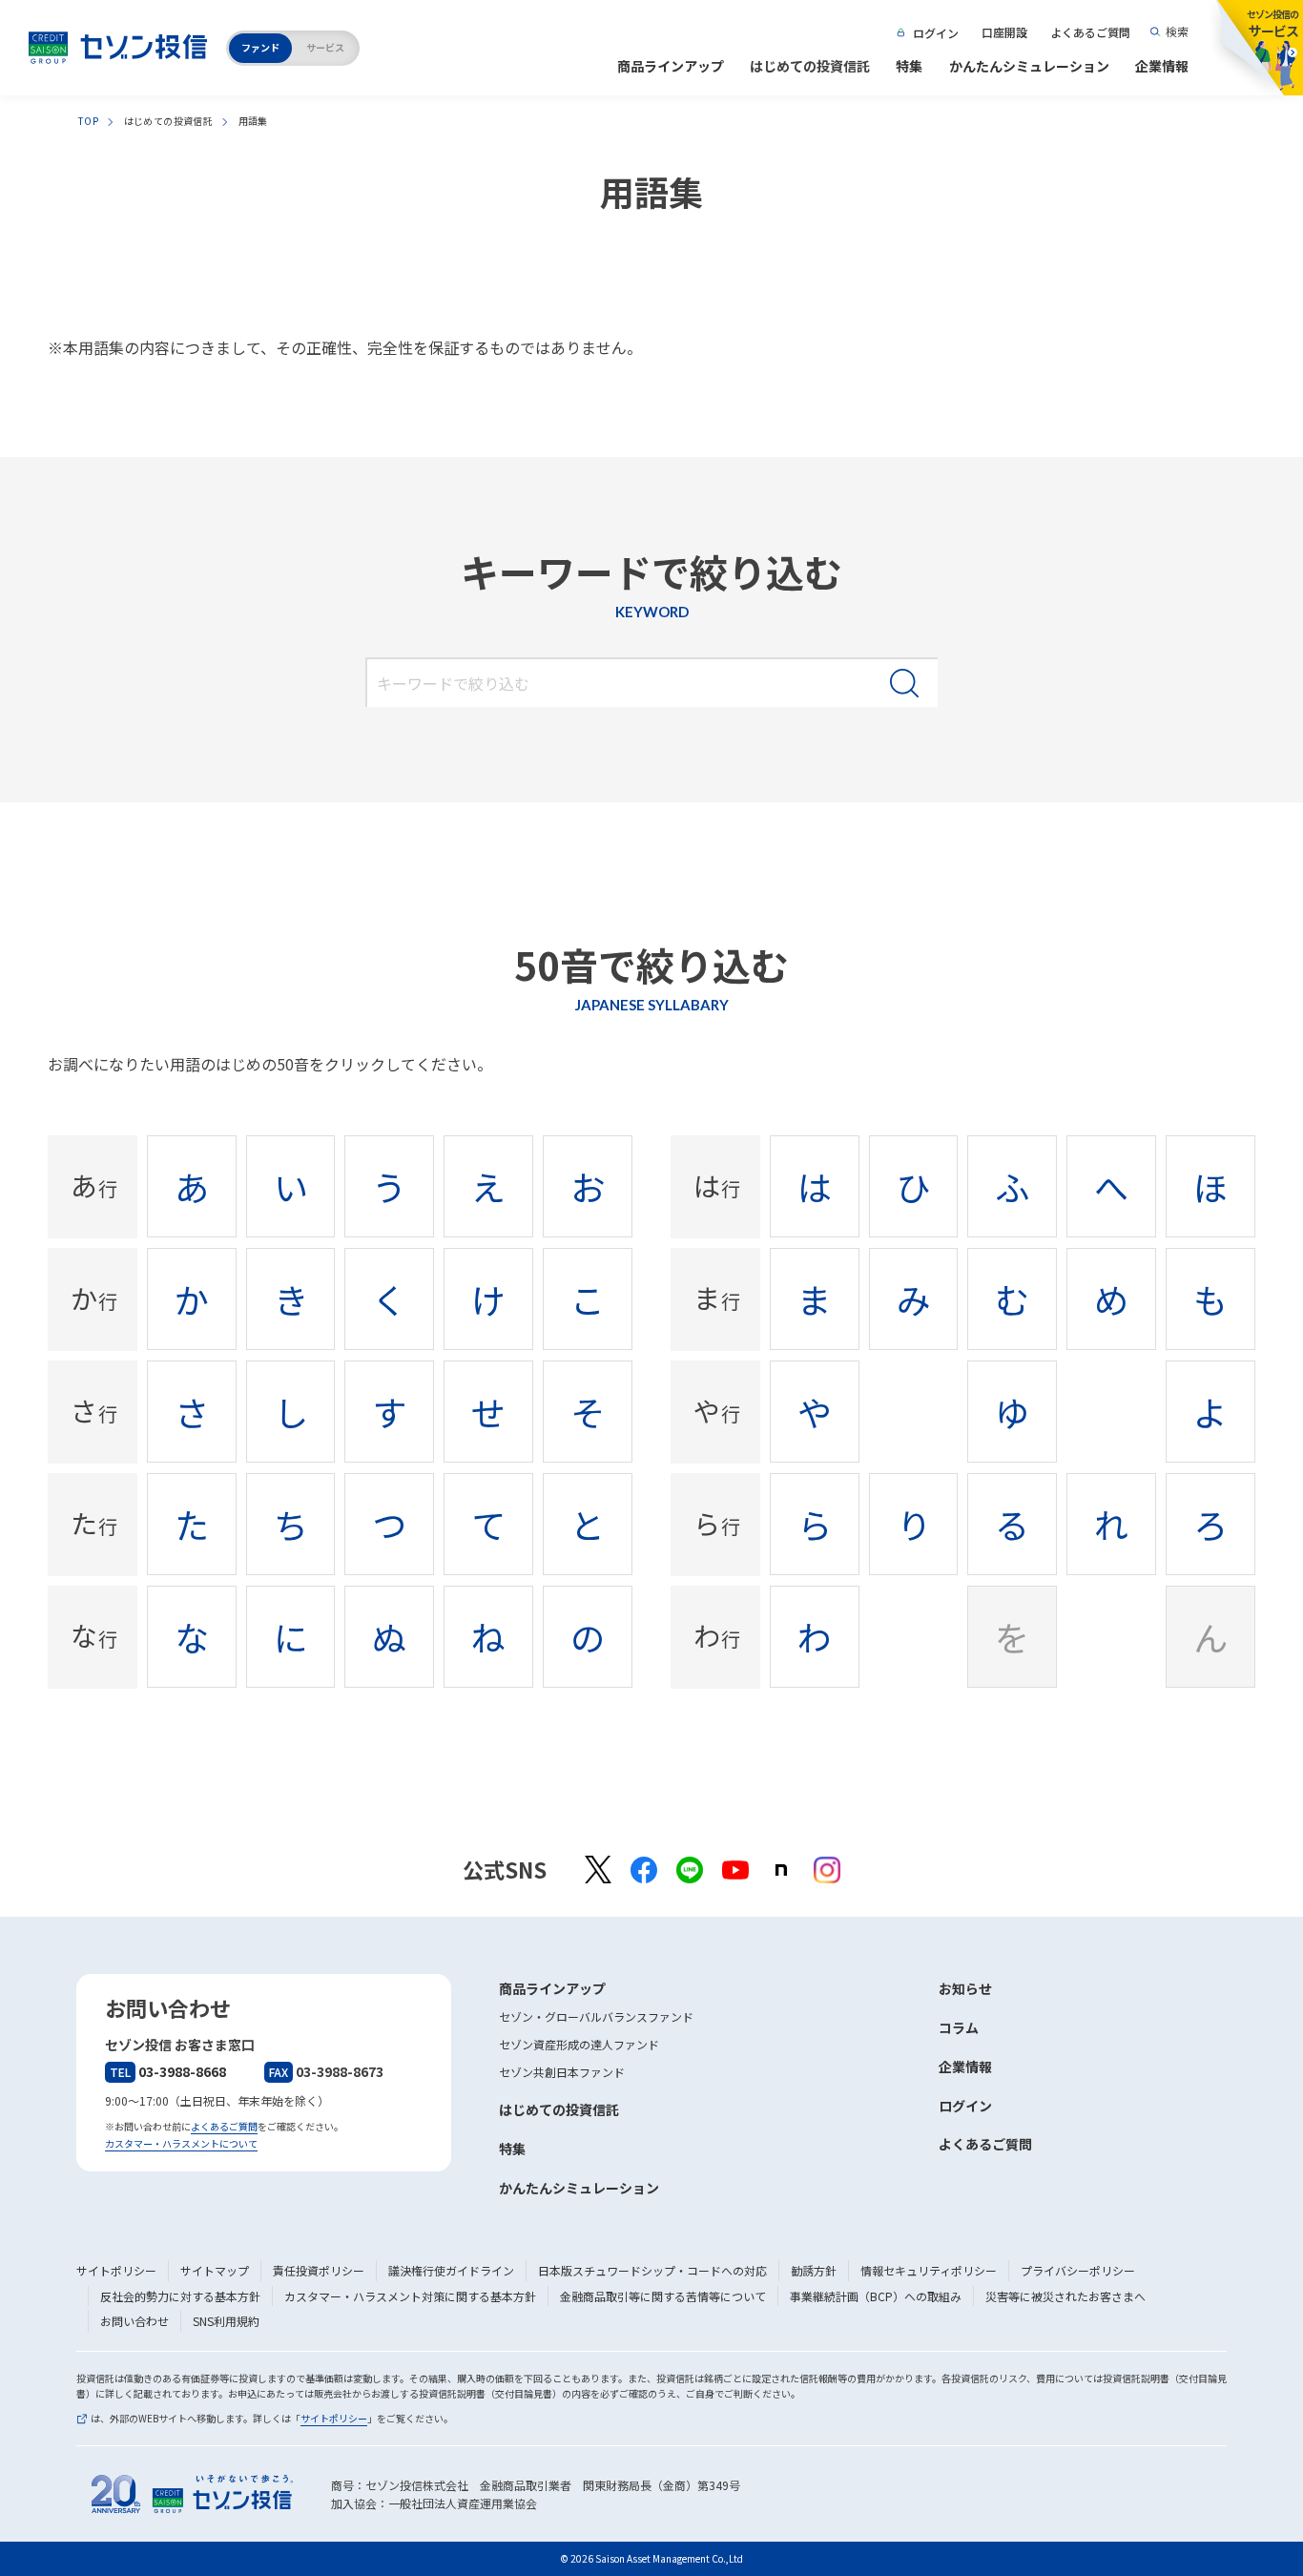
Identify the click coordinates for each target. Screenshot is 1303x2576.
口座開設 (1004, 32)
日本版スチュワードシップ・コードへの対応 (652, 2270)
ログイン (936, 33)
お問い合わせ (134, 2321)
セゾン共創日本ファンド (562, 2072)
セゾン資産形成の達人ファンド (579, 2044)
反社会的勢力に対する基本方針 (180, 2296)
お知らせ (965, 1988)
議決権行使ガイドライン (451, 2270)
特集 (909, 66)
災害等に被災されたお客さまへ (1065, 2296)
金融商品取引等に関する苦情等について (663, 2296)
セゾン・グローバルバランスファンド (596, 2016)
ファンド (260, 47)
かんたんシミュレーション (1029, 66)
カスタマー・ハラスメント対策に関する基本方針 (410, 2296)
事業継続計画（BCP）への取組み (876, 2296)
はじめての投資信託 (810, 66)
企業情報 (1162, 66)
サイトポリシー (116, 2270)
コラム (959, 2027)
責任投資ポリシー (319, 2270)
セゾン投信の (1272, 23)
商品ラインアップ (671, 66)
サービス (325, 47)
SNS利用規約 (226, 2321)
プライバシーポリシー (1078, 2270)
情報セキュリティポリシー (929, 2270)
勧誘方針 (814, 2270)
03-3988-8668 (168, 2071)
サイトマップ (215, 2270)
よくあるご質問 (1090, 32)
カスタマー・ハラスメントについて (181, 2143)
